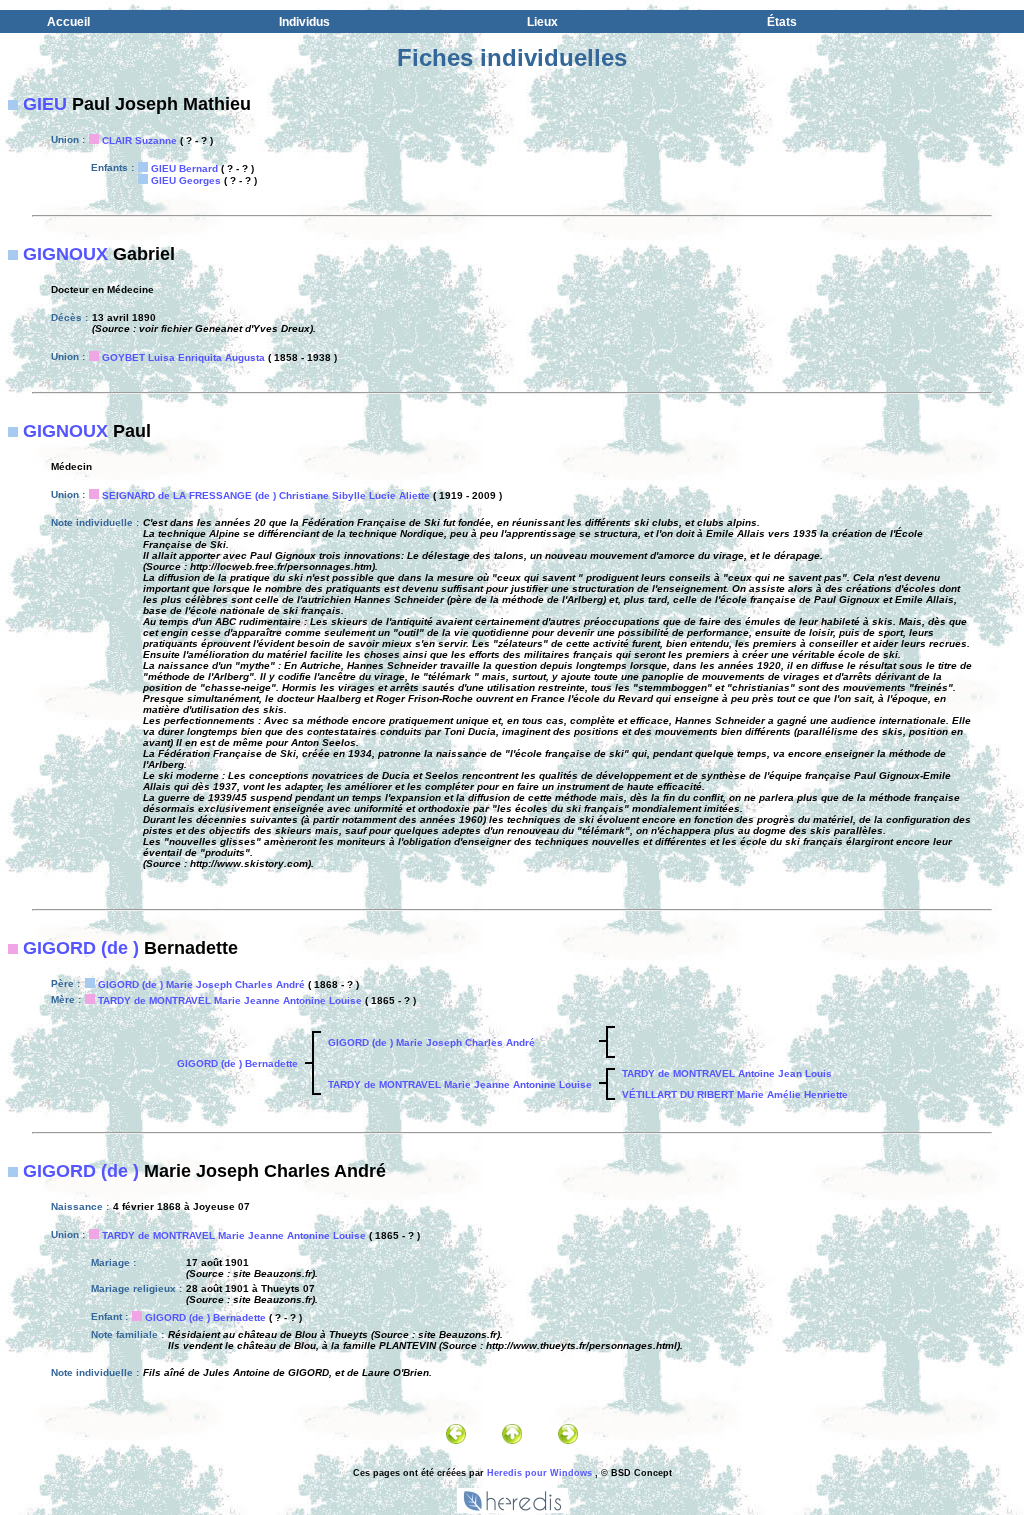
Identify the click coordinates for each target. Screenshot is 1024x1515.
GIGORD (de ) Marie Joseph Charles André (201, 984)
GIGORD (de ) (81, 948)
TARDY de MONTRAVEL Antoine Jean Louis (727, 1073)
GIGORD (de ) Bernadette (237, 1063)
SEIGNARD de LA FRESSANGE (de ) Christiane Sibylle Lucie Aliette (266, 495)
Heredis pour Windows (539, 1473)
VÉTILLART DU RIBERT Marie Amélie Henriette (735, 1094)
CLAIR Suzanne (139, 140)
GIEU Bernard (184, 168)
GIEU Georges (186, 180)
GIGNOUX (65, 254)
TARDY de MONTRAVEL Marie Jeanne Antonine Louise (230, 1000)
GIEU (45, 104)
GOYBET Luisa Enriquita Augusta (183, 357)
